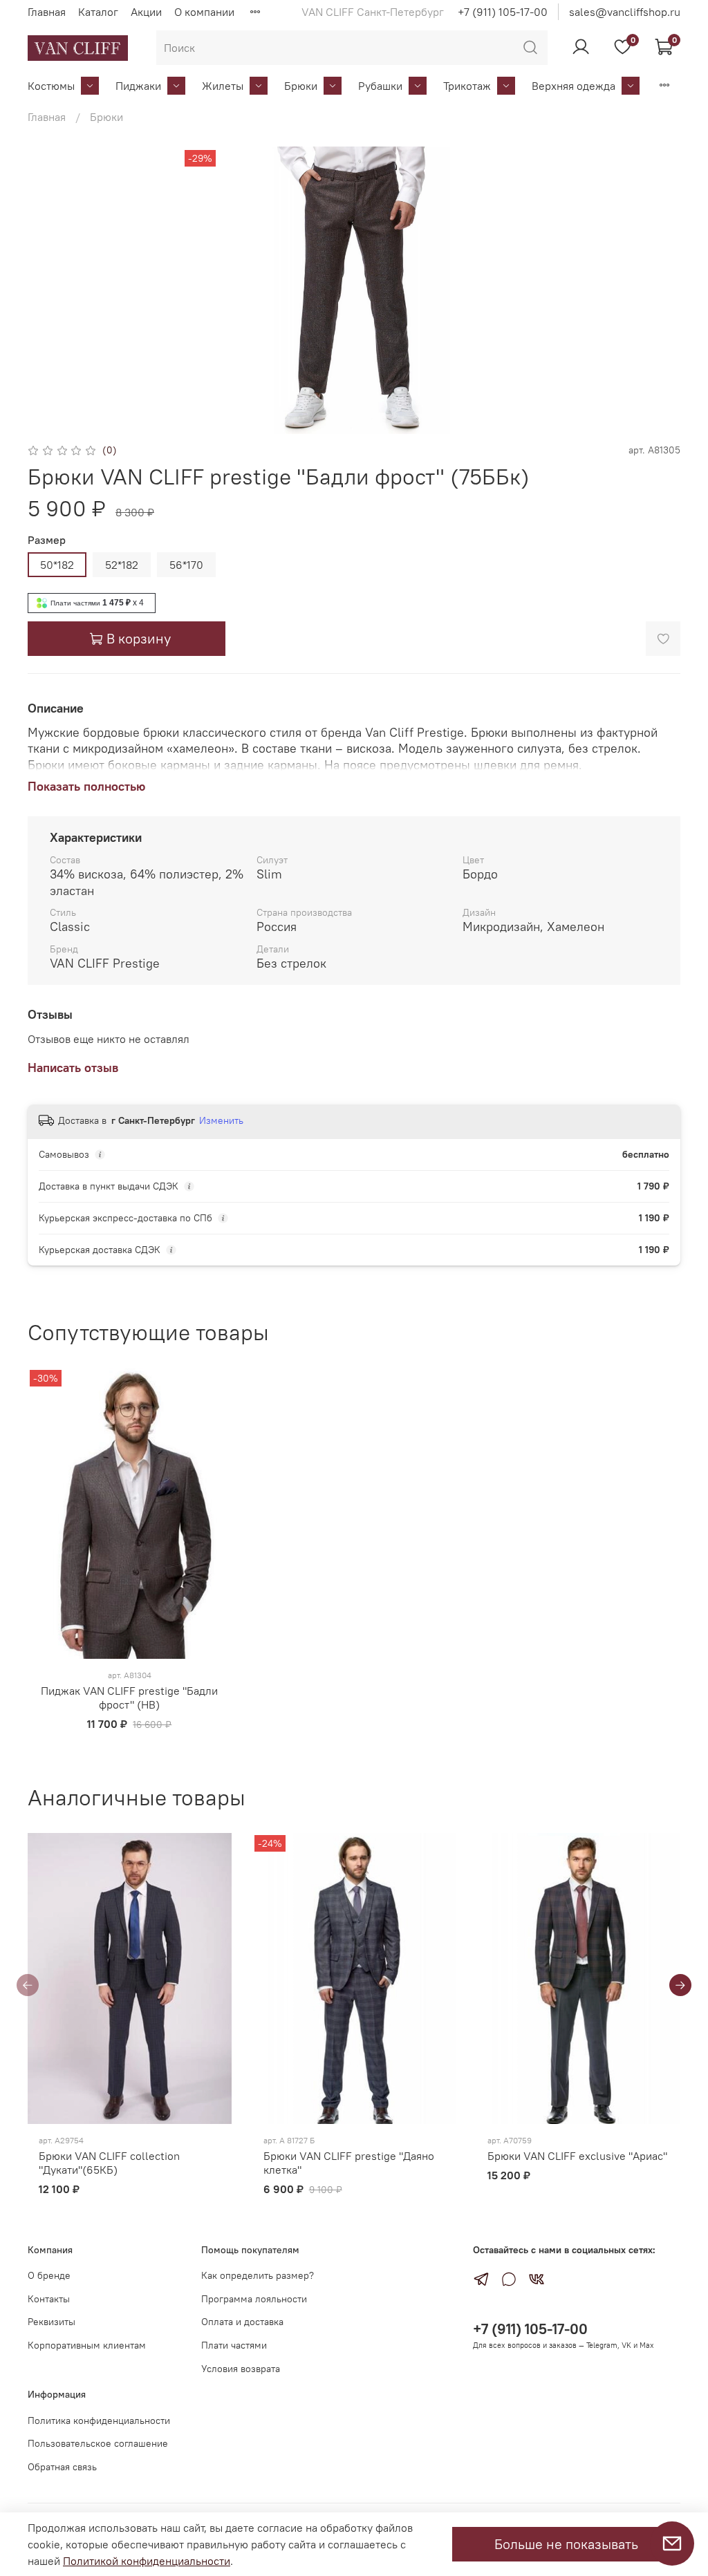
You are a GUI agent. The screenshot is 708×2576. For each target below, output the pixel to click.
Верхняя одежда (574, 86)
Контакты (49, 2299)
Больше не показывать (566, 2544)
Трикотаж (467, 86)
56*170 (186, 565)
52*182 (122, 565)
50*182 (57, 565)
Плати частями (234, 2345)
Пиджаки (138, 86)
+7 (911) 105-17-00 (503, 12)
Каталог (98, 12)
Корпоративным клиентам (87, 2345)
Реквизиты (52, 2322)
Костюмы (51, 86)
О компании (204, 12)
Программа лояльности (254, 2299)
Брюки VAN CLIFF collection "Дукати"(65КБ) (109, 2163)
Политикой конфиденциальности (147, 2561)
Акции (146, 12)
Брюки (301, 86)
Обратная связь (62, 2467)
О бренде (49, 2275)
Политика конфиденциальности (99, 2420)
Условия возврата (241, 2369)
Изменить (221, 1120)
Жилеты (223, 86)
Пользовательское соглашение (98, 2443)
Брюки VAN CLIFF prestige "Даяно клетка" (349, 2163)
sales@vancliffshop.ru (625, 12)
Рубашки (380, 86)
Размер (47, 540)
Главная (47, 12)
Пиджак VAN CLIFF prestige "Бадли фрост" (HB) (129, 1698)
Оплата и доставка (242, 2322)
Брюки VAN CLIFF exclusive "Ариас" (577, 2156)
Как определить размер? (258, 2275)
